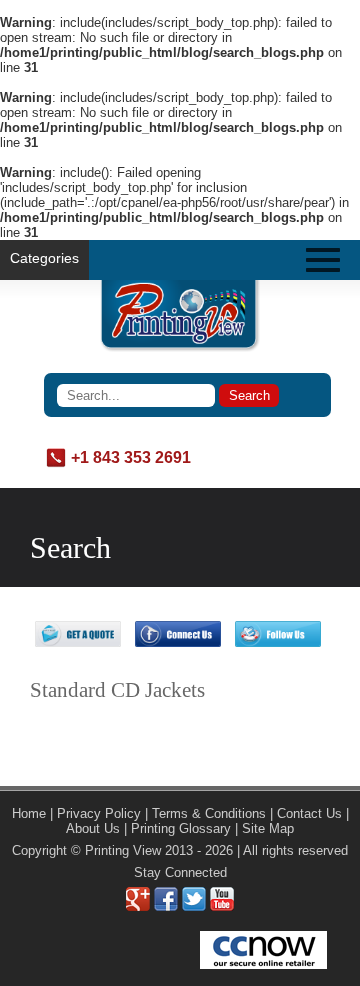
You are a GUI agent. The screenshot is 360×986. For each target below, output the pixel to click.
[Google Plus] (138, 906)
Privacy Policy (99, 813)
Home (29, 813)
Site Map (268, 828)
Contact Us (309, 813)
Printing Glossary (181, 828)
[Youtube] (222, 906)
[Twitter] (194, 906)
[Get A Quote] (78, 642)
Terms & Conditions (209, 813)
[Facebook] (166, 906)
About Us (93, 828)
